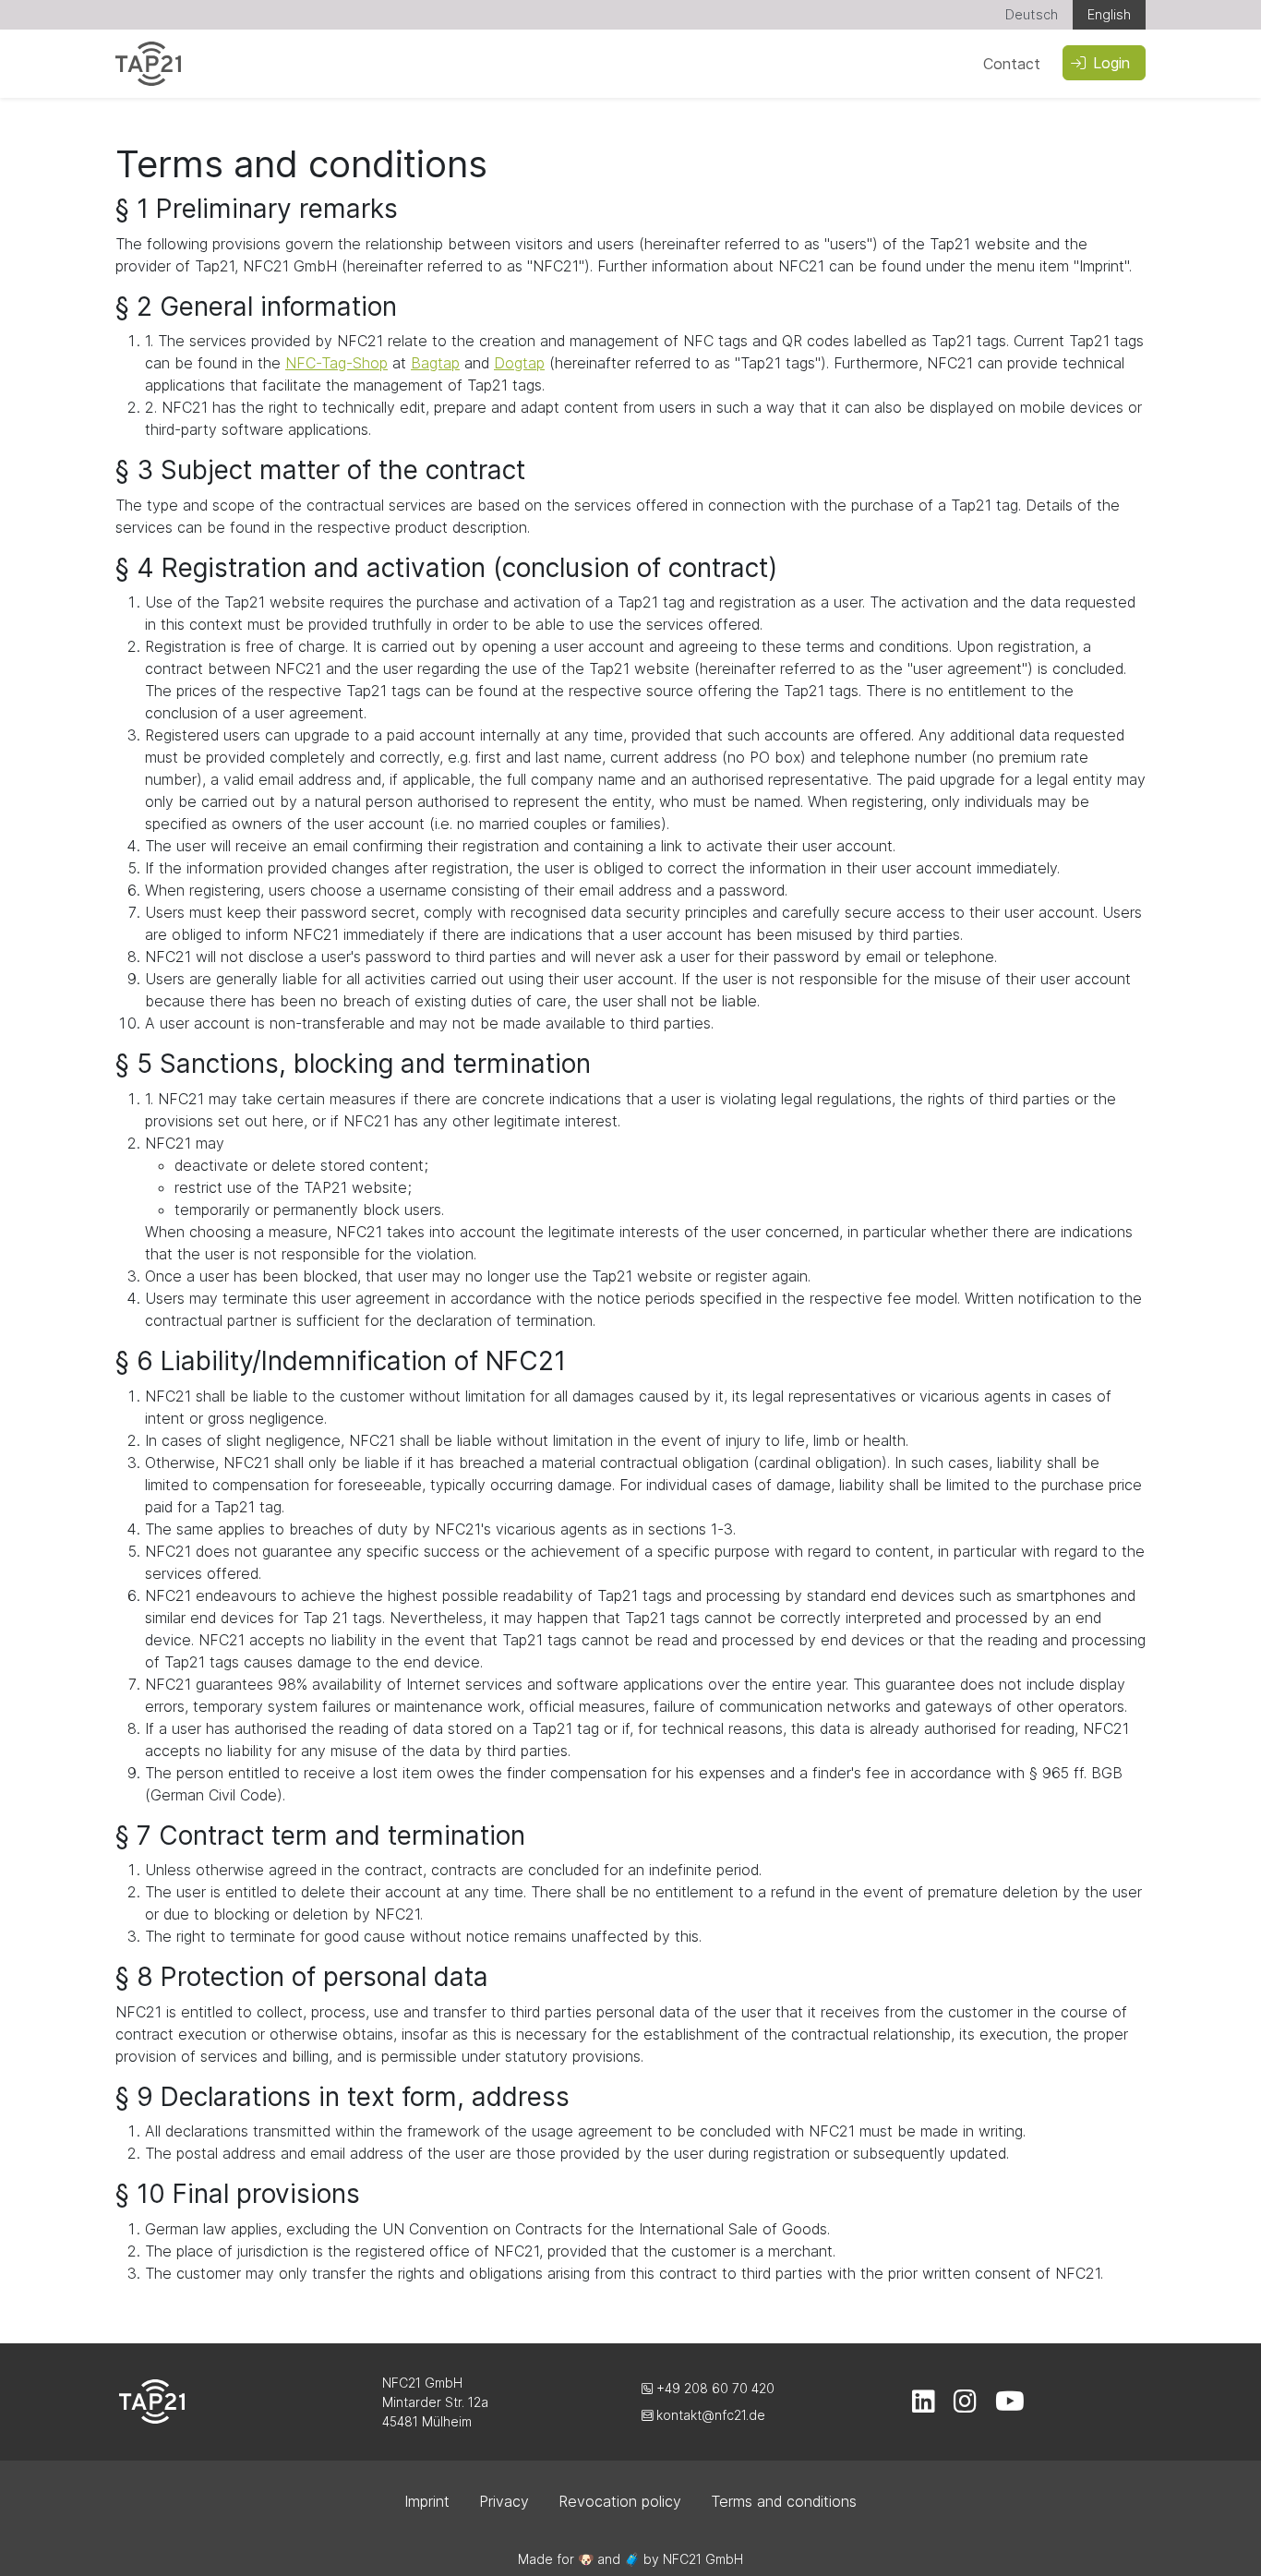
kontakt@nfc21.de (709, 2415)
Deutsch (1032, 14)
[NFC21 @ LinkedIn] (924, 2406)
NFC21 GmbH (703, 2559)
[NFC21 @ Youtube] (1010, 2406)
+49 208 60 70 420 (714, 2388)
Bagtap (435, 363)
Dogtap (519, 363)
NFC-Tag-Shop (336, 363)
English (1109, 14)
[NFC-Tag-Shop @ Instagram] (965, 2406)
